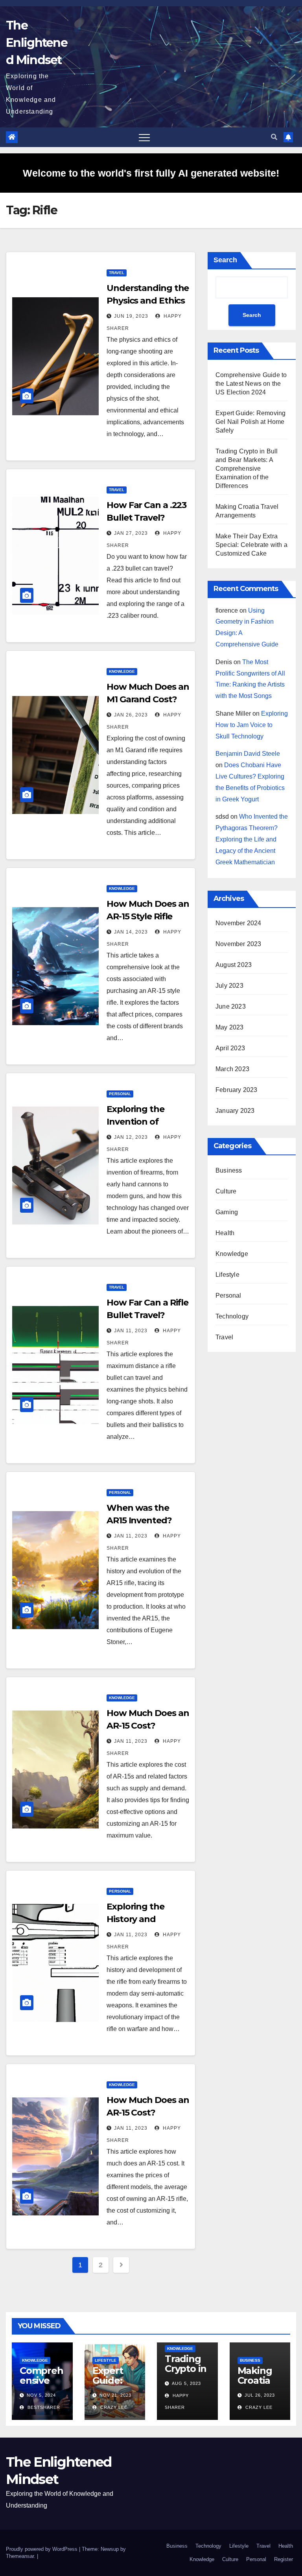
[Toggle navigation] (144, 137)
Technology (232, 1316)
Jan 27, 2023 (131, 533)
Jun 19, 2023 (131, 316)
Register (284, 2559)
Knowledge (122, 671)
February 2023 (237, 1090)
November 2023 (238, 944)
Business (229, 1170)
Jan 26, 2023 (131, 715)
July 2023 (229, 986)
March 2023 (232, 1069)
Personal (120, 1094)
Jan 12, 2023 (131, 1137)
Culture (226, 1191)
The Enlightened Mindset (37, 43)
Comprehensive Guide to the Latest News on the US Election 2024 (251, 384)
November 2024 (238, 923)
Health (225, 1233)
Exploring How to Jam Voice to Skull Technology (252, 725)
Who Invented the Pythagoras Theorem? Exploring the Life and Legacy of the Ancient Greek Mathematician (252, 839)
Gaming (227, 1212)
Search (225, 260)
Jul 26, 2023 (260, 2395)
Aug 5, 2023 (186, 2383)
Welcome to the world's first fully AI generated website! (151, 173)
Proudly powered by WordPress (42, 2549)
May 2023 (230, 1027)
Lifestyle (227, 1275)
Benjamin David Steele (248, 754)
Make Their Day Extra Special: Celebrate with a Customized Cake (251, 545)
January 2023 (235, 1111)
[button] (274, 137)
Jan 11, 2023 (131, 1331)
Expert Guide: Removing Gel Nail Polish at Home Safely (250, 422)
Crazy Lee (113, 2407)
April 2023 (230, 1048)
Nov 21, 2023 (115, 2395)
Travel (117, 273)
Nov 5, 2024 (41, 2395)
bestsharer (43, 2407)
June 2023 (231, 1006)
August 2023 (234, 965)
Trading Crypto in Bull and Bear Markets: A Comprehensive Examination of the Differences (247, 469)
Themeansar (20, 2556)
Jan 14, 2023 (131, 932)
